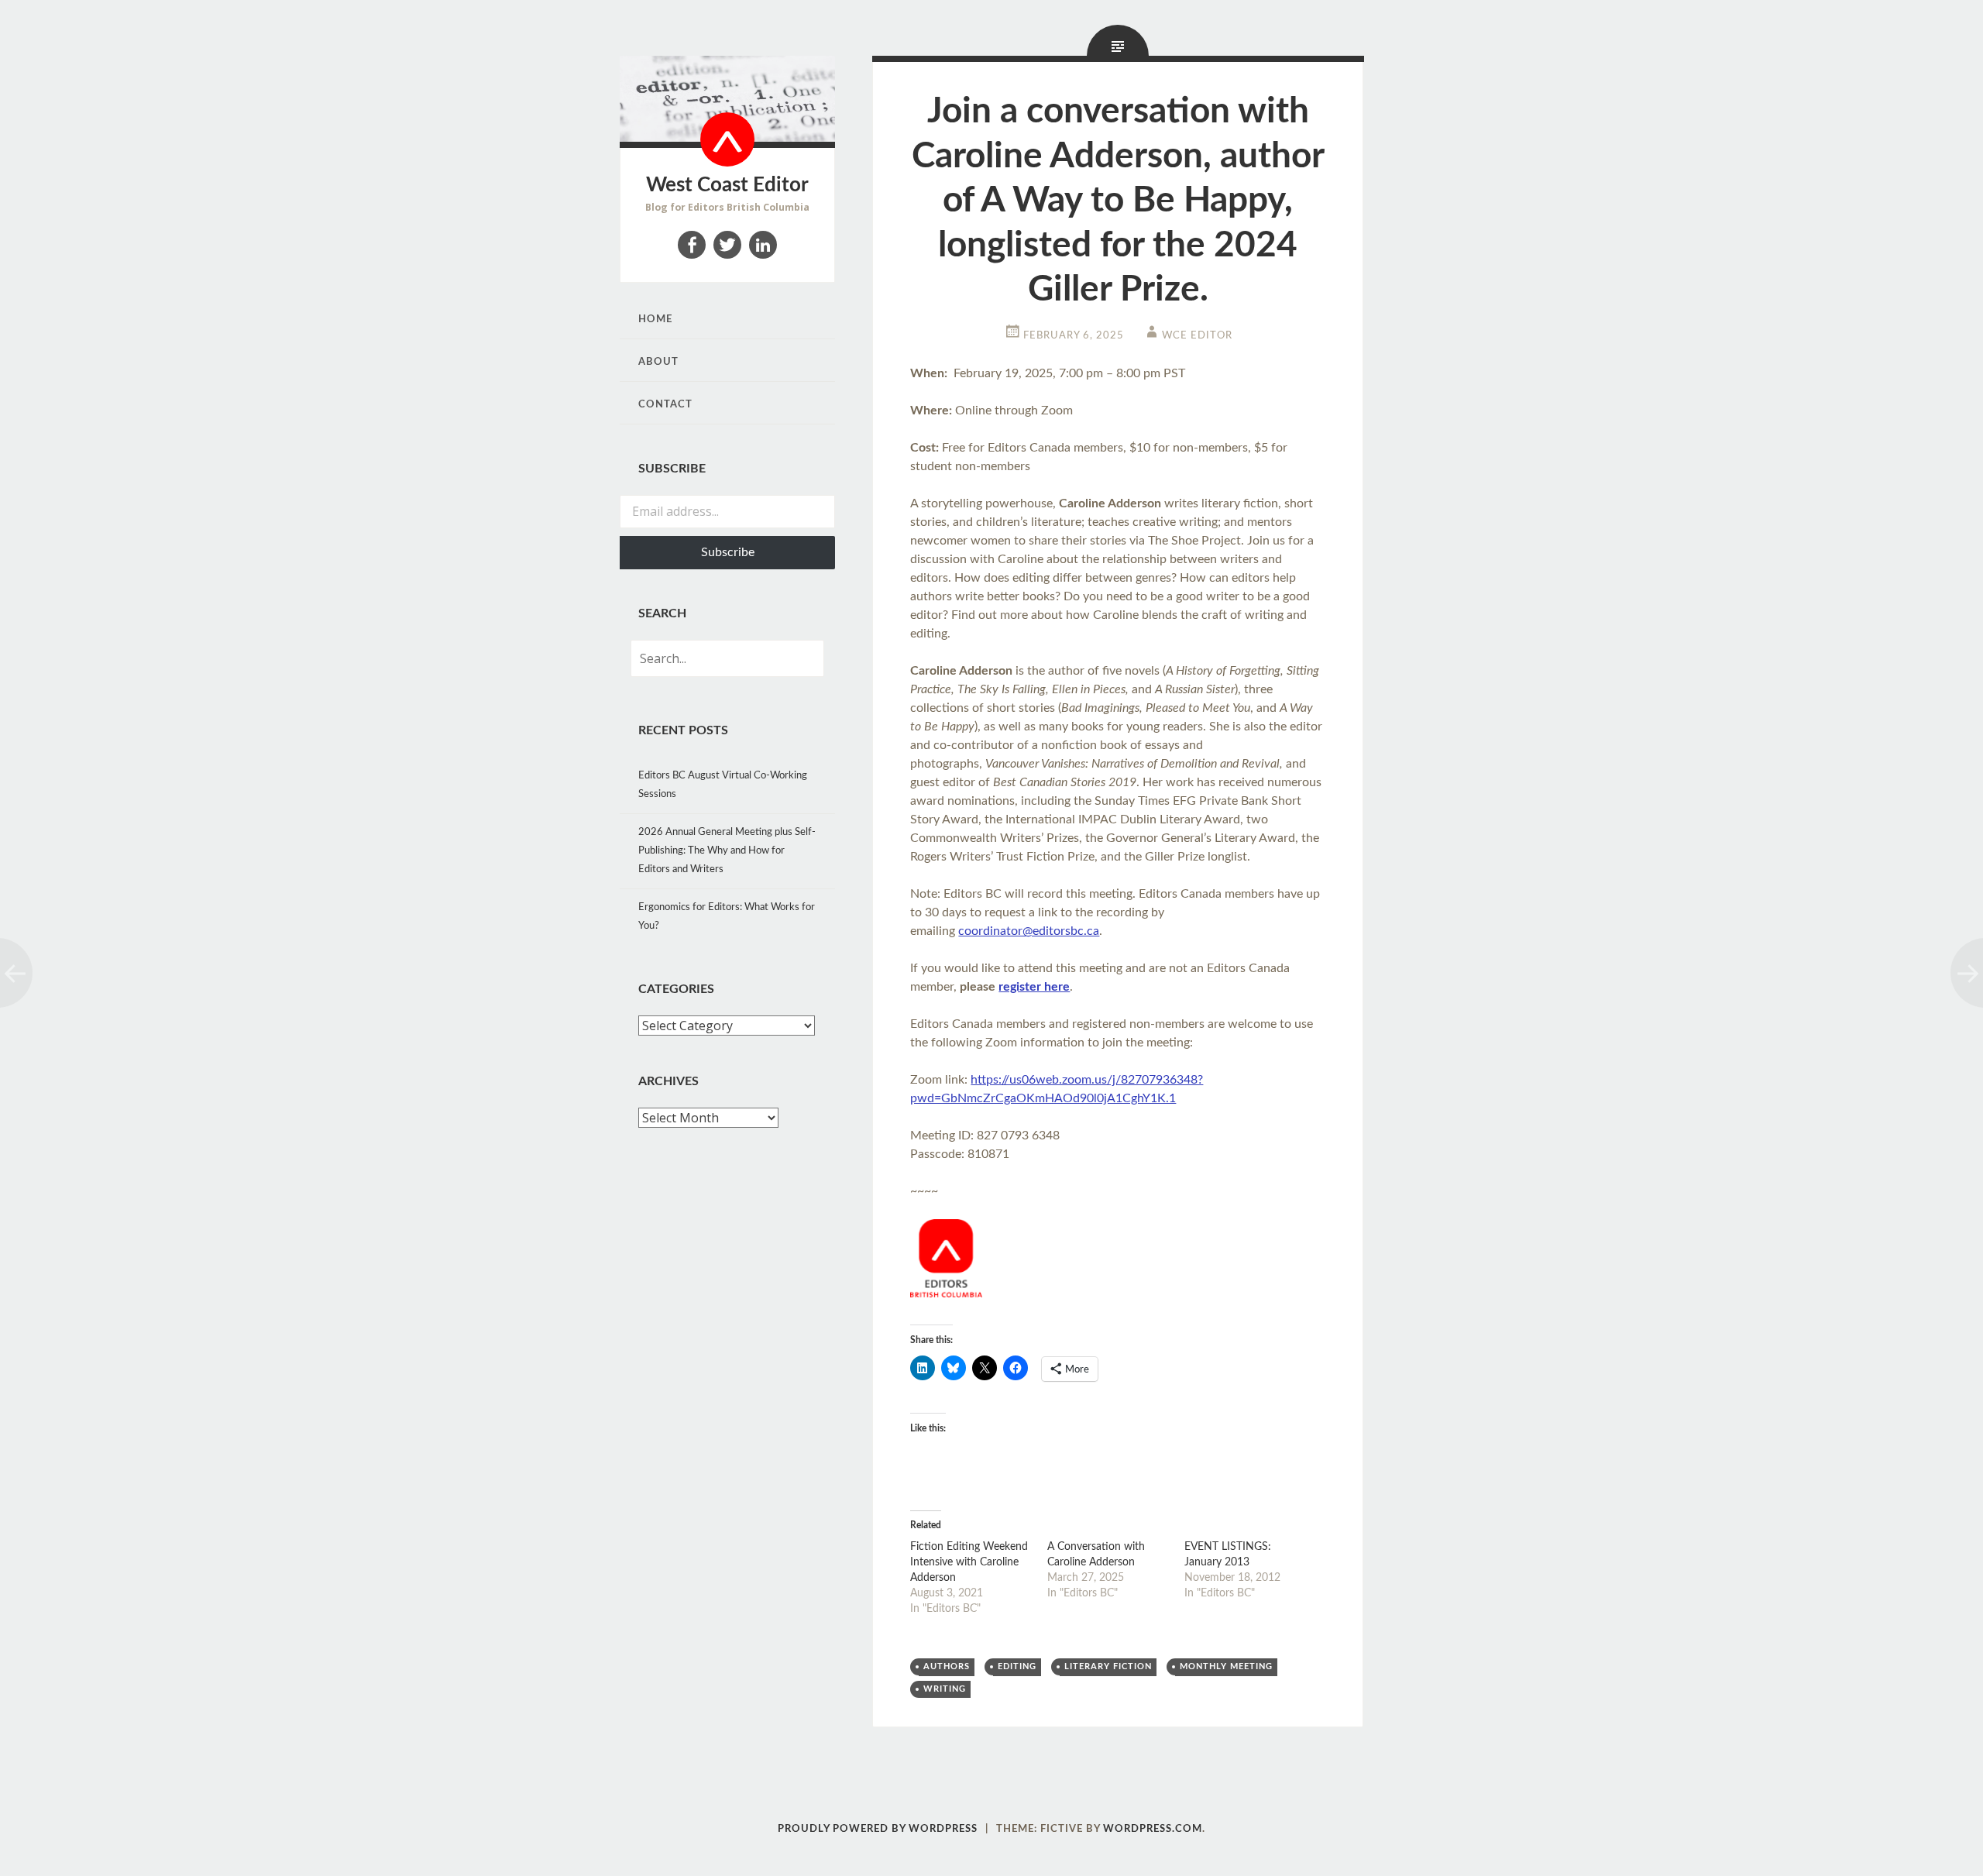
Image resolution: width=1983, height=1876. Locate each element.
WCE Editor (1197, 336)
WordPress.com (1153, 1829)
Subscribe (728, 552)
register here (1034, 987)
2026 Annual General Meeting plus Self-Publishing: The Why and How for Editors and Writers (727, 851)
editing (1017, 1666)
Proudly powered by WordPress (878, 1829)
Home (655, 320)
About (658, 362)
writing (945, 1689)
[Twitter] (727, 245)
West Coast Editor (727, 185)
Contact (665, 405)
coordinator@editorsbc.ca (1029, 931)
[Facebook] (692, 245)
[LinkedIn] (763, 245)
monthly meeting (1226, 1666)
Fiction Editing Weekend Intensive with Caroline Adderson (969, 1562)
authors (947, 1666)
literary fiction (1108, 1666)
